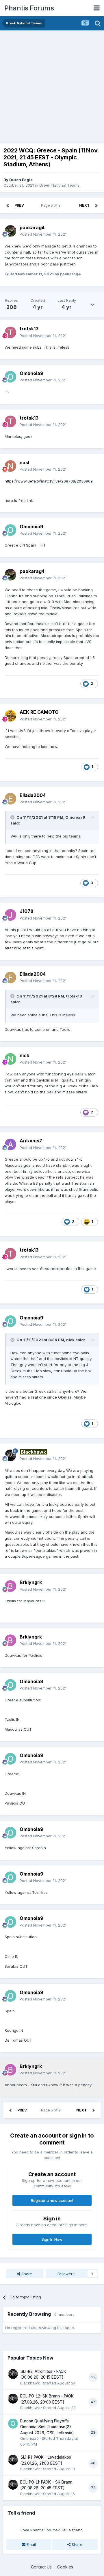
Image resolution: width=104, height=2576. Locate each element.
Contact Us (41, 2567)
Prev (19, 205)
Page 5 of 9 (52, 205)
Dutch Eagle (21, 180)
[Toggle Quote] (13, 817)
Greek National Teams (59, 185)
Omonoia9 (75, 817)
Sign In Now (52, 2239)
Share (26, 2274)
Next (84, 205)
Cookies (65, 2567)
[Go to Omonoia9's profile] (10, 377)
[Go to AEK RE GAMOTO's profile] (10, 716)
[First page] (8, 205)
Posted (43, 234)
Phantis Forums (29, 8)
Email (31, 2544)
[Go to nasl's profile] (10, 466)
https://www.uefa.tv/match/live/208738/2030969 (49, 481)
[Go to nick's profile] (10, 1059)
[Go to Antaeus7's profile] (10, 1144)
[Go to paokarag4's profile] (10, 231)
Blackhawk (30, 2383)
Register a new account (52, 2200)
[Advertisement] (52, 85)
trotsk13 (74, 996)
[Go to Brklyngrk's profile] (10, 1586)
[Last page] (96, 205)
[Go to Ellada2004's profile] (10, 799)
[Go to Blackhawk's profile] (10, 1455)
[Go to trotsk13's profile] (10, 332)
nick (70, 1340)
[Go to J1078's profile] (10, 915)
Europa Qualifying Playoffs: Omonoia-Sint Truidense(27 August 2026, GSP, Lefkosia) (47, 2427)
